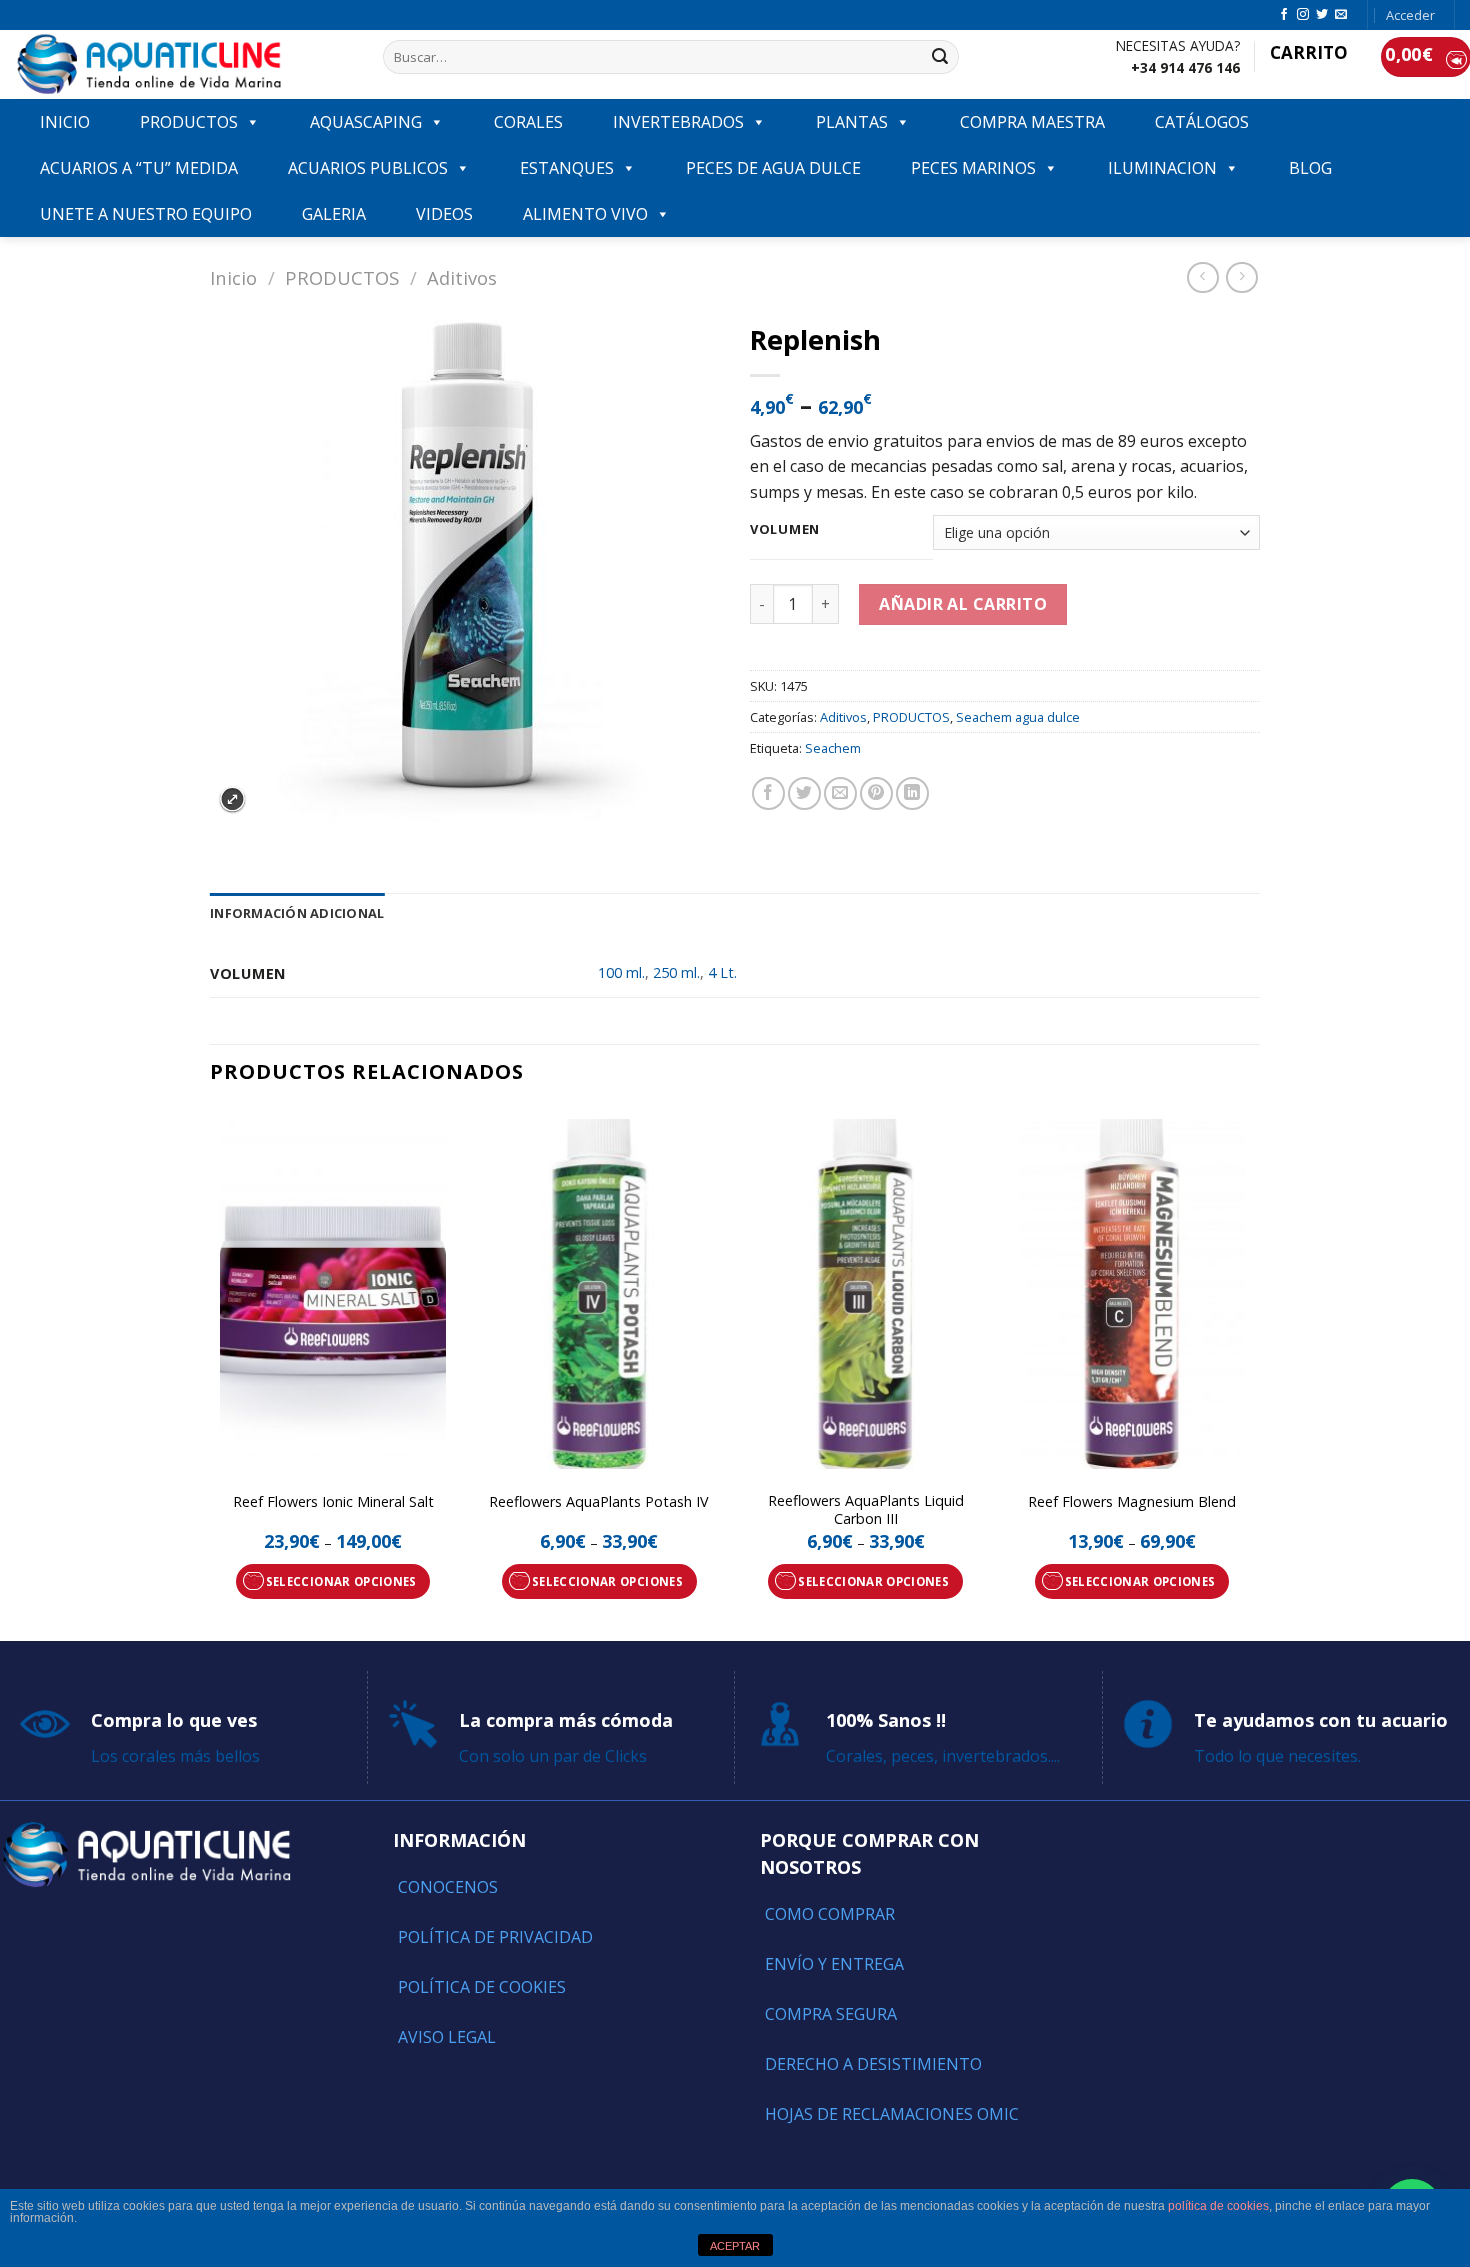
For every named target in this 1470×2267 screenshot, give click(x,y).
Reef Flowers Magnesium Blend (1132, 1502)
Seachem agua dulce (1018, 717)
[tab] (297, 913)
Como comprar (830, 1914)
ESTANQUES (567, 168)
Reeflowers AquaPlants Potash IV (599, 1502)
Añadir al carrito (963, 604)
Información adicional (297, 913)
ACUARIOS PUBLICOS (368, 168)
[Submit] (941, 57)
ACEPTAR (735, 2246)
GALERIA (334, 214)
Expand (232, 799)
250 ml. (676, 972)
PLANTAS (852, 122)
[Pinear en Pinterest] (876, 793)
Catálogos (1202, 122)
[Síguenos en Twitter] (1322, 15)
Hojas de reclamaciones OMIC (892, 2114)
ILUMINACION (1162, 168)
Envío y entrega (834, 1964)
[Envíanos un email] (1341, 15)
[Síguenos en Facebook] (1284, 15)
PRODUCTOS (189, 122)
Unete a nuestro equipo (146, 214)
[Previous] (211, 1373)
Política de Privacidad (495, 1937)
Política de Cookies (482, 1987)
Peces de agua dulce (773, 168)
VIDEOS (444, 214)
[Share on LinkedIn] (912, 793)
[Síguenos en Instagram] (1303, 15)
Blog (1310, 168)
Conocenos (448, 1887)
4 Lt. (722, 972)
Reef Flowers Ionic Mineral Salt (333, 1502)
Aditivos (462, 277)
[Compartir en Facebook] (768, 793)
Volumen (785, 530)
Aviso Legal (447, 2037)
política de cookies (1218, 2206)
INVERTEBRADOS (678, 122)
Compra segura (831, 2014)
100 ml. (621, 972)
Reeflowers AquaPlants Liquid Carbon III (866, 1510)
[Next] (1254, 1373)
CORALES (528, 122)
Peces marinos (973, 168)
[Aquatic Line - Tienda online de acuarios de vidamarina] (184, 64)
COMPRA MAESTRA (1032, 122)
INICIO (65, 122)
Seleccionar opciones (341, 1581)
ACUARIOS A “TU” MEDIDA (139, 168)
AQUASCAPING (366, 122)
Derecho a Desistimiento (873, 2064)
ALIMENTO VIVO (585, 214)
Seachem (833, 748)
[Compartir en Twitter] (804, 793)
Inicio (233, 277)
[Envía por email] (840, 793)
